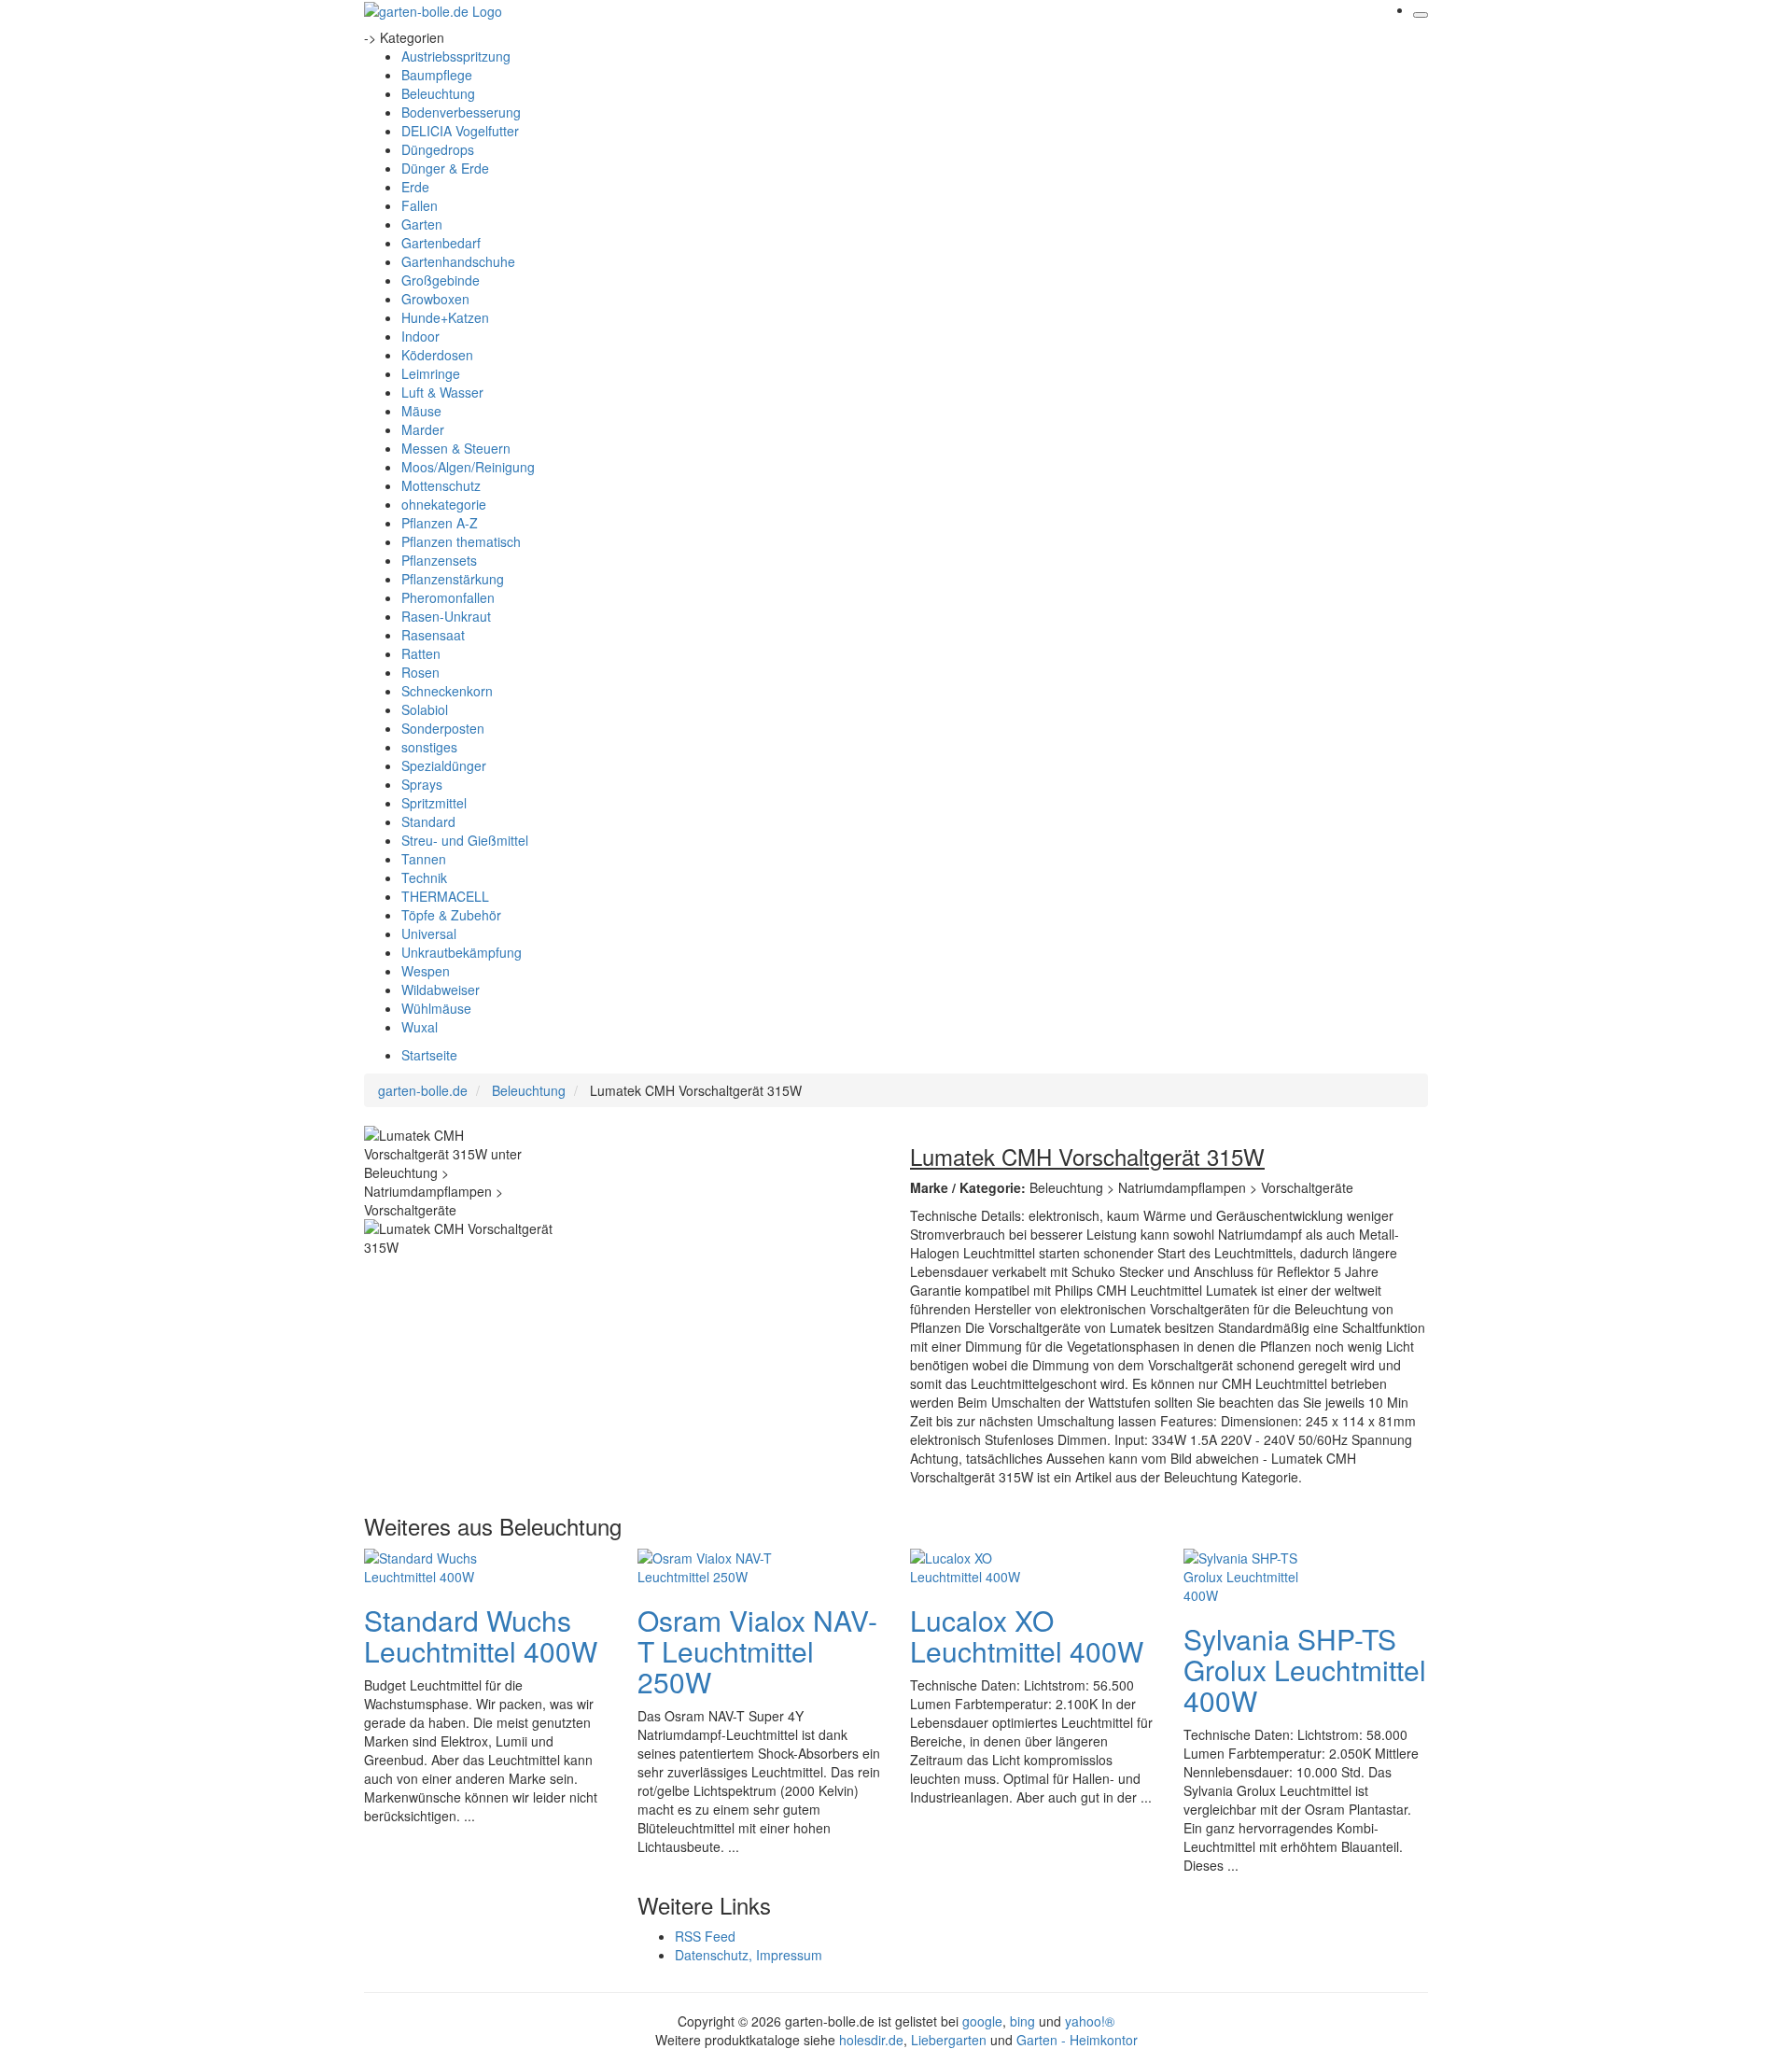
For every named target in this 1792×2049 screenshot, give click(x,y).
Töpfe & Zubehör (451, 915)
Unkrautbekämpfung (462, 952)
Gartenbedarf (441, 243)
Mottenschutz (441, 485)
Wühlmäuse (436, 1008)
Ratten (421, 653)
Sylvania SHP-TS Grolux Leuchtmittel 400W (1305, 1670)
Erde (415, 187)
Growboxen (435, 299)
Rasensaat (433, 635)
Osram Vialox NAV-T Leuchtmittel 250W (757, 1651)
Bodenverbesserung (461, 112)
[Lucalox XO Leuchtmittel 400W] (985, 1565)
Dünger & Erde (445, 168)
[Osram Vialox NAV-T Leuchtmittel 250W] (712, 1565)
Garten (422, 224)
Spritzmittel (434, 803)
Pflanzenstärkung (453, 579)
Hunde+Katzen (445, 317)
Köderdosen (437, 355)
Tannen (424, 859)
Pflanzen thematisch (461, 541)
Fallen (420, 205)
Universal (429, 933)
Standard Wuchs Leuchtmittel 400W (481, 1635)
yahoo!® (1090, 2021)
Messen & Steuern (456, 448)
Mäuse (421, 411)
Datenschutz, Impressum (749, 1955)
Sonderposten (443, 728)
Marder (423, 429)
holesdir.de (871, 2040)
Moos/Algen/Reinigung (468, 467)
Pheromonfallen (448, 597)
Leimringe (431, 373)
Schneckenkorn (447, 691)
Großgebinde (441, 280)
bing (1022, 2021)
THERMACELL (445, 896)
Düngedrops (438, 149)
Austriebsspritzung (456, 56)
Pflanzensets (439, 560)
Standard (428, 821)
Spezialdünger (444, 765)
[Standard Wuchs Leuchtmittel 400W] (439, 1565)
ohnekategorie (444, 504)
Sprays (422, 784)
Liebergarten (949, 2040)
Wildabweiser (441, 989)
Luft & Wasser (442, 392)
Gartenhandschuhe (458, 261)
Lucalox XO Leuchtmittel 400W (1027, 1635)
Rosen (420, 672)
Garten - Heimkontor (1077, 2040)
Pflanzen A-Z (440, 523)
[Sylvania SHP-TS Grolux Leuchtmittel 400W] (1258, 1574)
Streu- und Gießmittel (465, 840)
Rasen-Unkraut (446, 616)
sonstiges (429, 747)
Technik (424, 877)
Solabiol (425, 709)
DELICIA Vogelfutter (460, 131)
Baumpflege (437, 75)
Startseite (429, 1055)
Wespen (426, 971)
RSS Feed (705, 1936)
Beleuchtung (438, 93)
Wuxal (420, 1027)
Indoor (420, 336)
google (982, 2021)
